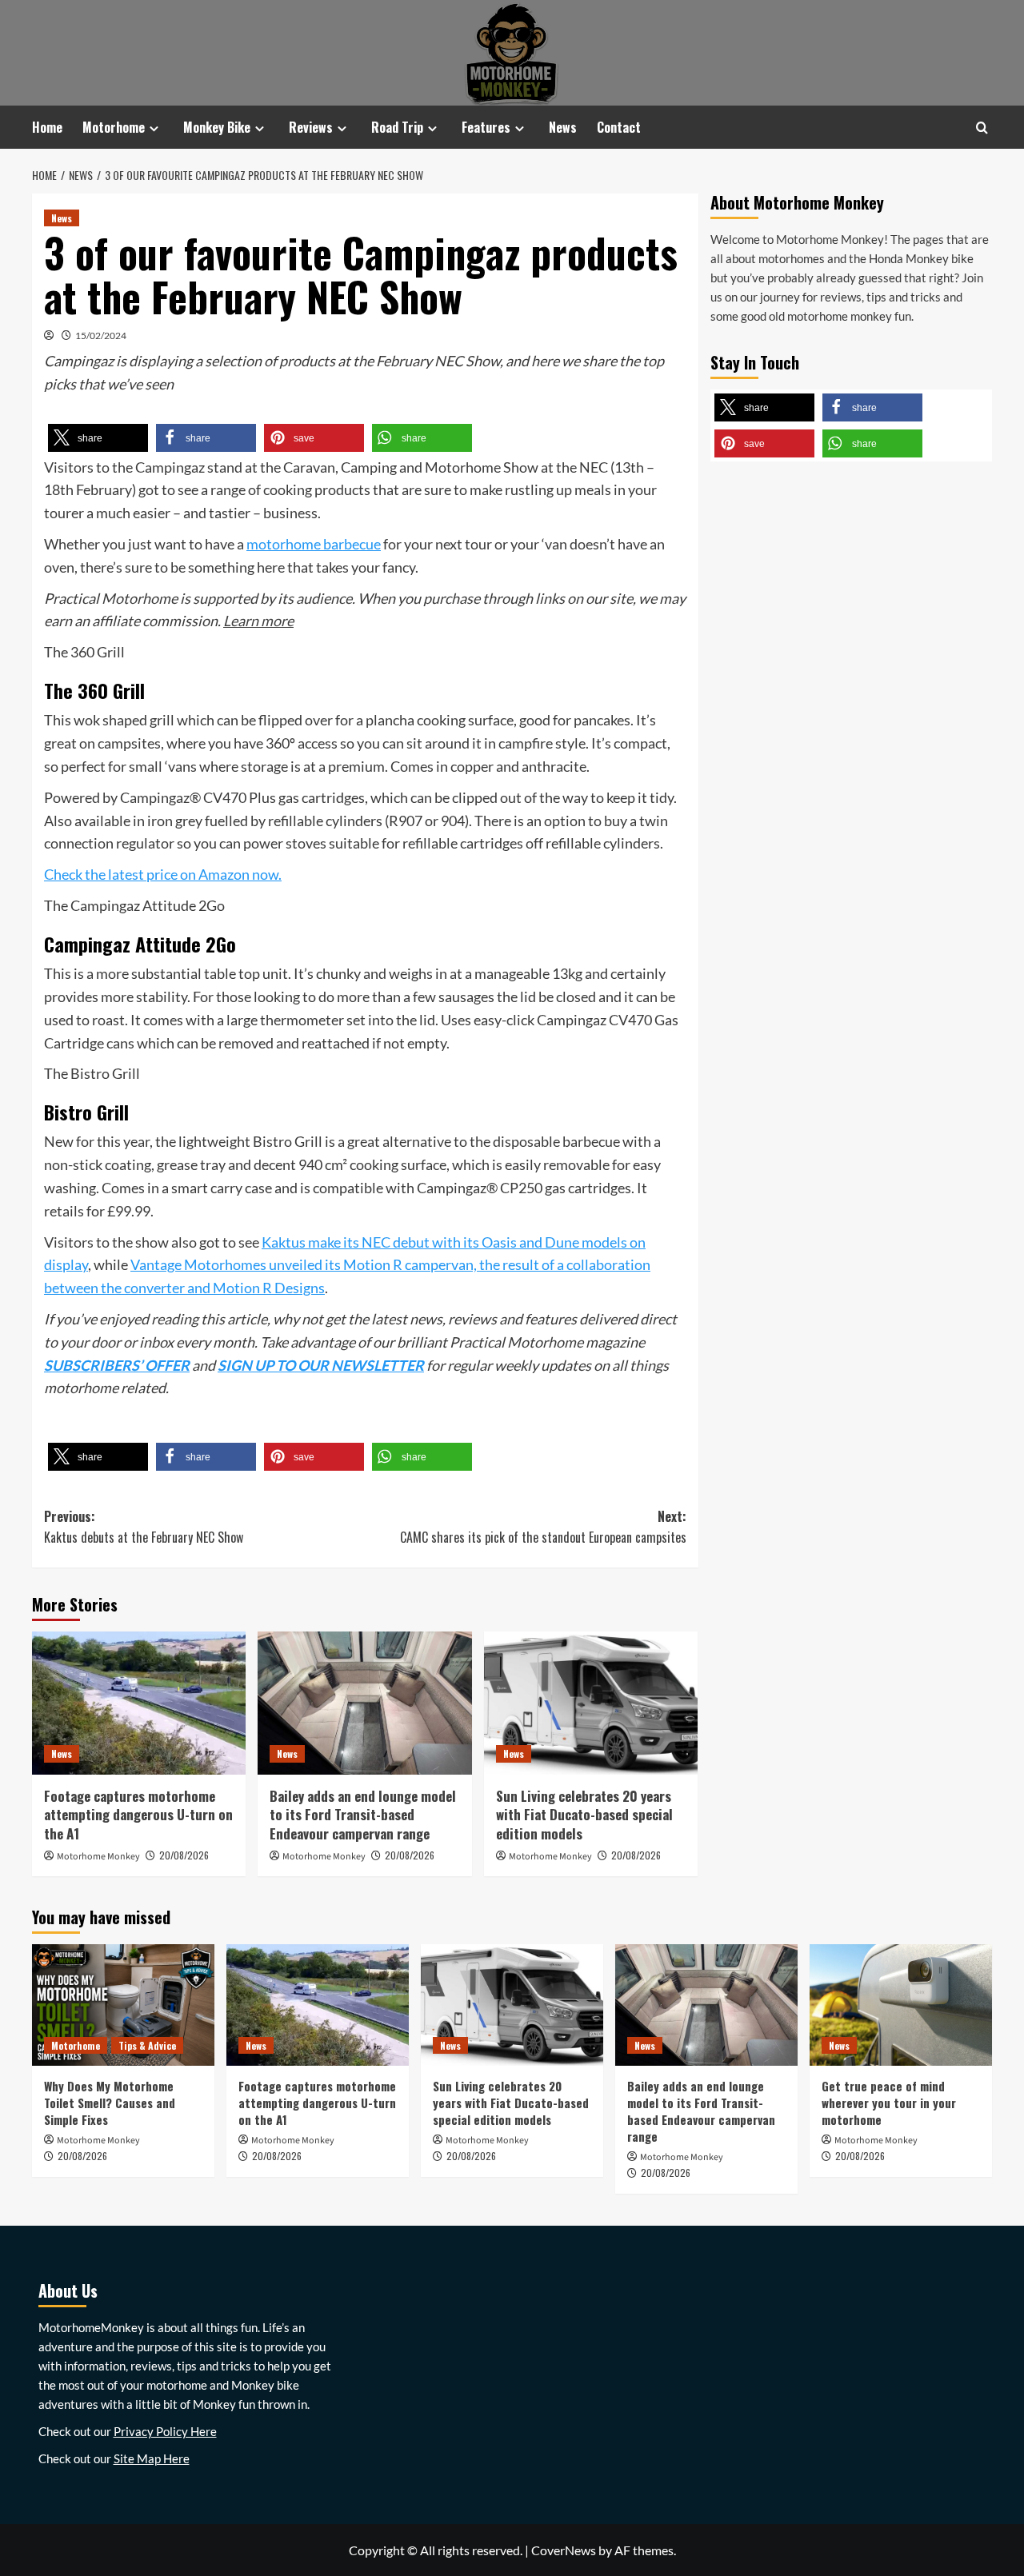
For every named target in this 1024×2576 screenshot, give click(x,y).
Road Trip (397, 127)
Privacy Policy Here (165, 2431)
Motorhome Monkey (98, 1857)
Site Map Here (152, 2458)
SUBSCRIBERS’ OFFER (117, 1365)
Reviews (311, 127)
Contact (619, 127)
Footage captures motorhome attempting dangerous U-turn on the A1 (138, 1815)
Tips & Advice (147, 2045)
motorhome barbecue (314, 544)
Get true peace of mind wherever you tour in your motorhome (889, 2103)
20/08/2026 (184, 1855)
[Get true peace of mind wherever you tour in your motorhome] (901, 2005)
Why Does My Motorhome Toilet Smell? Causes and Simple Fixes (110, 2103)
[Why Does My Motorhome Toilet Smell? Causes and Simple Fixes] (123, 2005)
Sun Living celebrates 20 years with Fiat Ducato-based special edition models (584, 1815)
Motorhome (114, 127)
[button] (98, 438)
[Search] (982, 128)
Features (486, 127)
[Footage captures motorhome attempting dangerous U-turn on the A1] (139, 1703)
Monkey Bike (217, 127)
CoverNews (564, 2550)
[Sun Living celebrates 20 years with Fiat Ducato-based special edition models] (591, 1703)
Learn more (258, 621)
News (563, 127)
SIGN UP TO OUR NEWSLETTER (321, 1365)
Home (47, 127)
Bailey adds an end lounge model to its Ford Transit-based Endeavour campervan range (363, 1815)
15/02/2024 (101, 335)
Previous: (144, 1527)
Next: (543, 1527)
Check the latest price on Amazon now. (163, 874)
